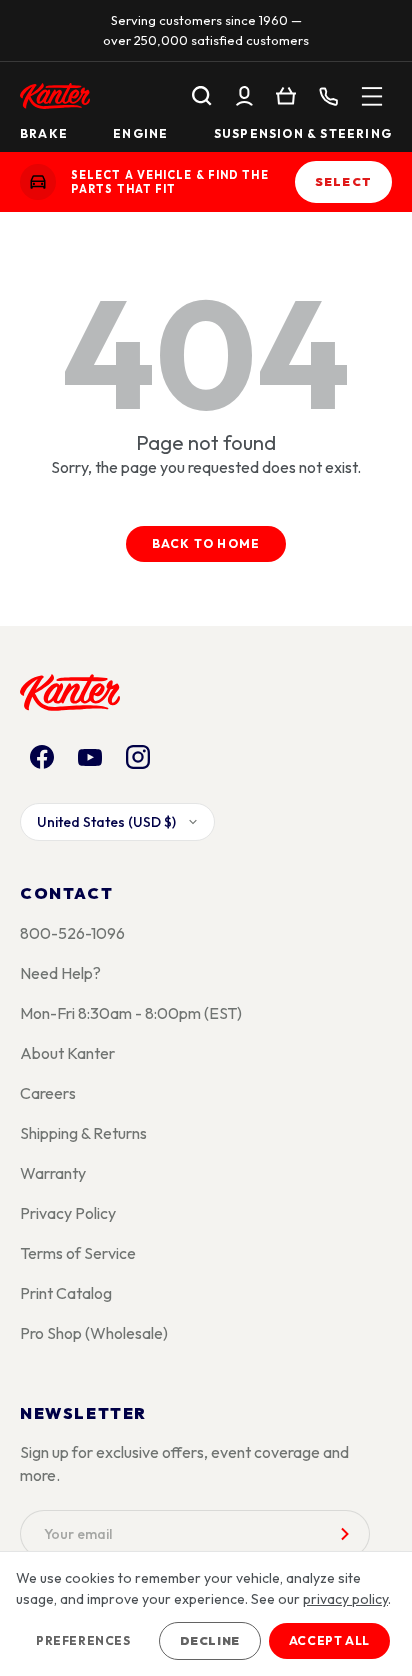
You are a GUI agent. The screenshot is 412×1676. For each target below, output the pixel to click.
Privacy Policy (68, 1213)
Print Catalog (66, 1293)
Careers (48, 1093)
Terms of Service (78, 1253)
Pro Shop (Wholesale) (94, 1333)
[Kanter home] (38, 182)
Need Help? (60, 973)
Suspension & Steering (303, 134)
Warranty (53, 1173)
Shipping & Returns (83, 1133)
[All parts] (372, 96)
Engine (140, 134)
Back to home (206, 543)
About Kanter (67, 1053)
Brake (44, 134)
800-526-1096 (72, 933)
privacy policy (345, 1599)
